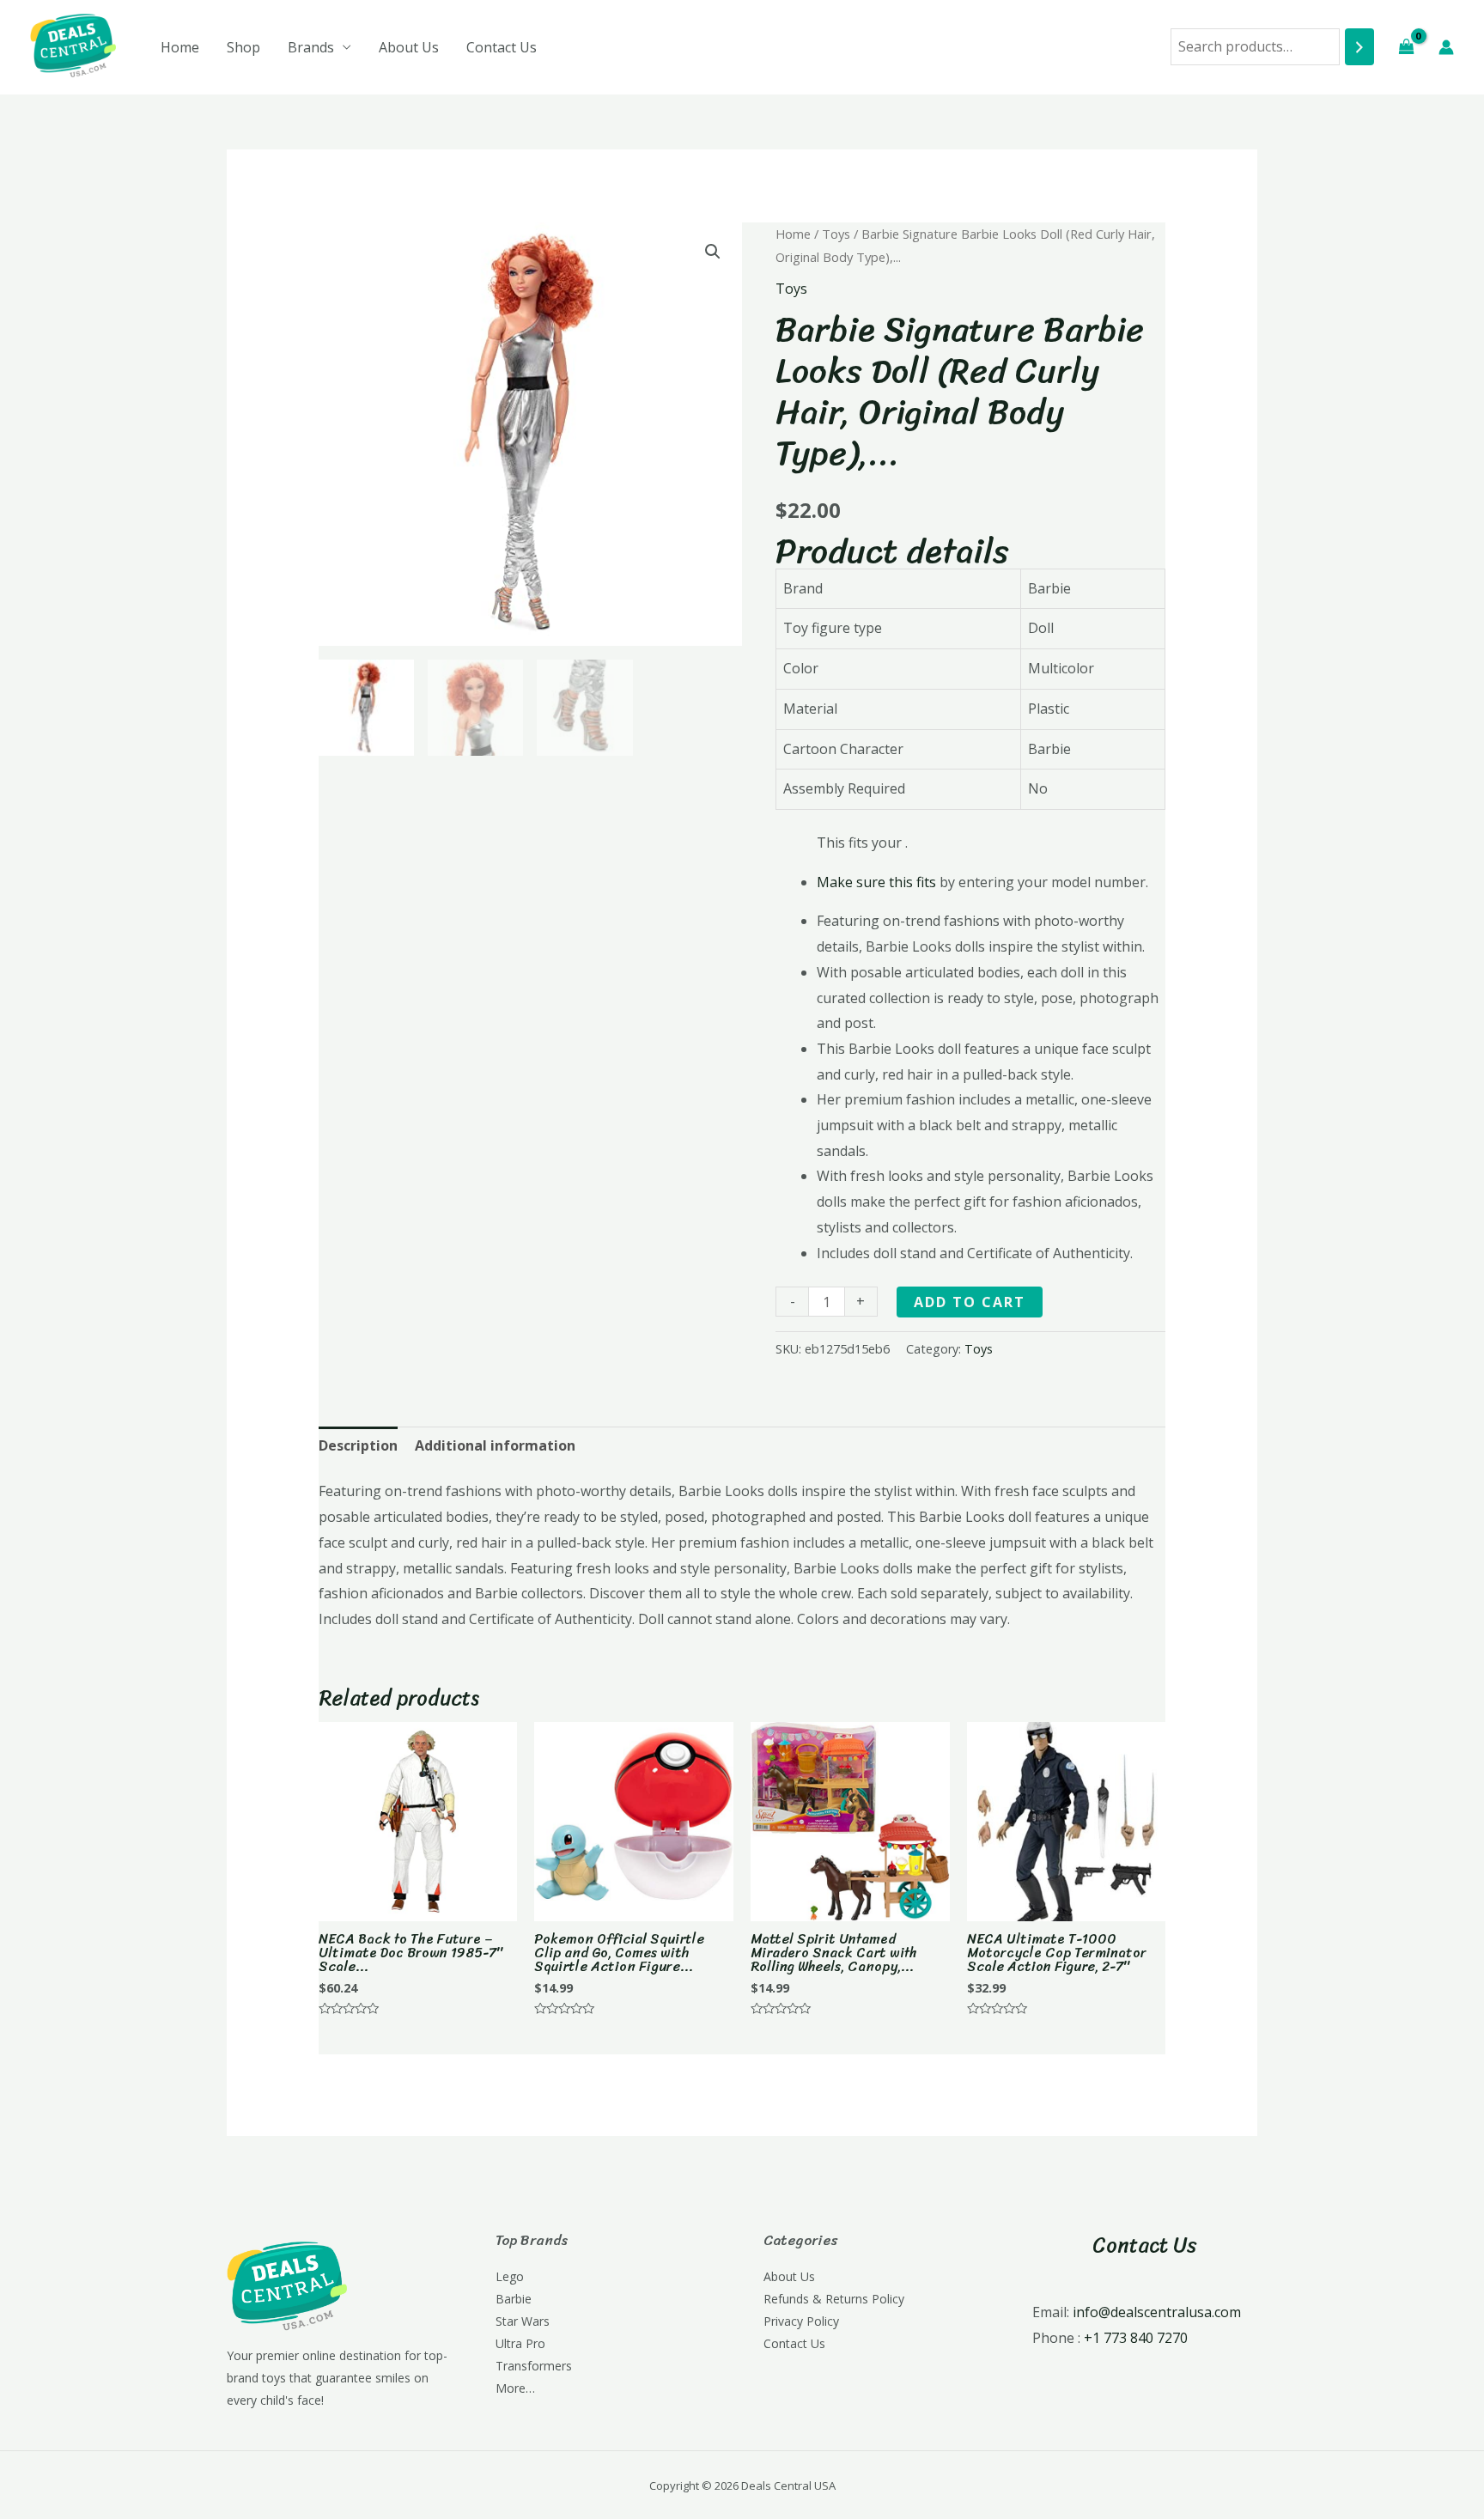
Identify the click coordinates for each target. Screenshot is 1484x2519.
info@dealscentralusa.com (1157, 2312)
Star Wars (523, 2321)
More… (515, 2388)
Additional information (495, 1445)
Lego (510, 2276)
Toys (836, 234)
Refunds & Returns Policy (834, 2299)
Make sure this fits (876, 882)
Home (180, 47)
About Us (409, 47)
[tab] (358, 1446)
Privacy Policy (801, 2321)
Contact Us (502, 47)
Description (358, 1445)
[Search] (1359, 47)
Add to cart (970, 1302)
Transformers (534, 2366)
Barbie (514, 2299)
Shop (243, 47)
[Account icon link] (1446, 47)
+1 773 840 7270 (1136, 2338)
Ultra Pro (520, 2343)
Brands (311, 47)
